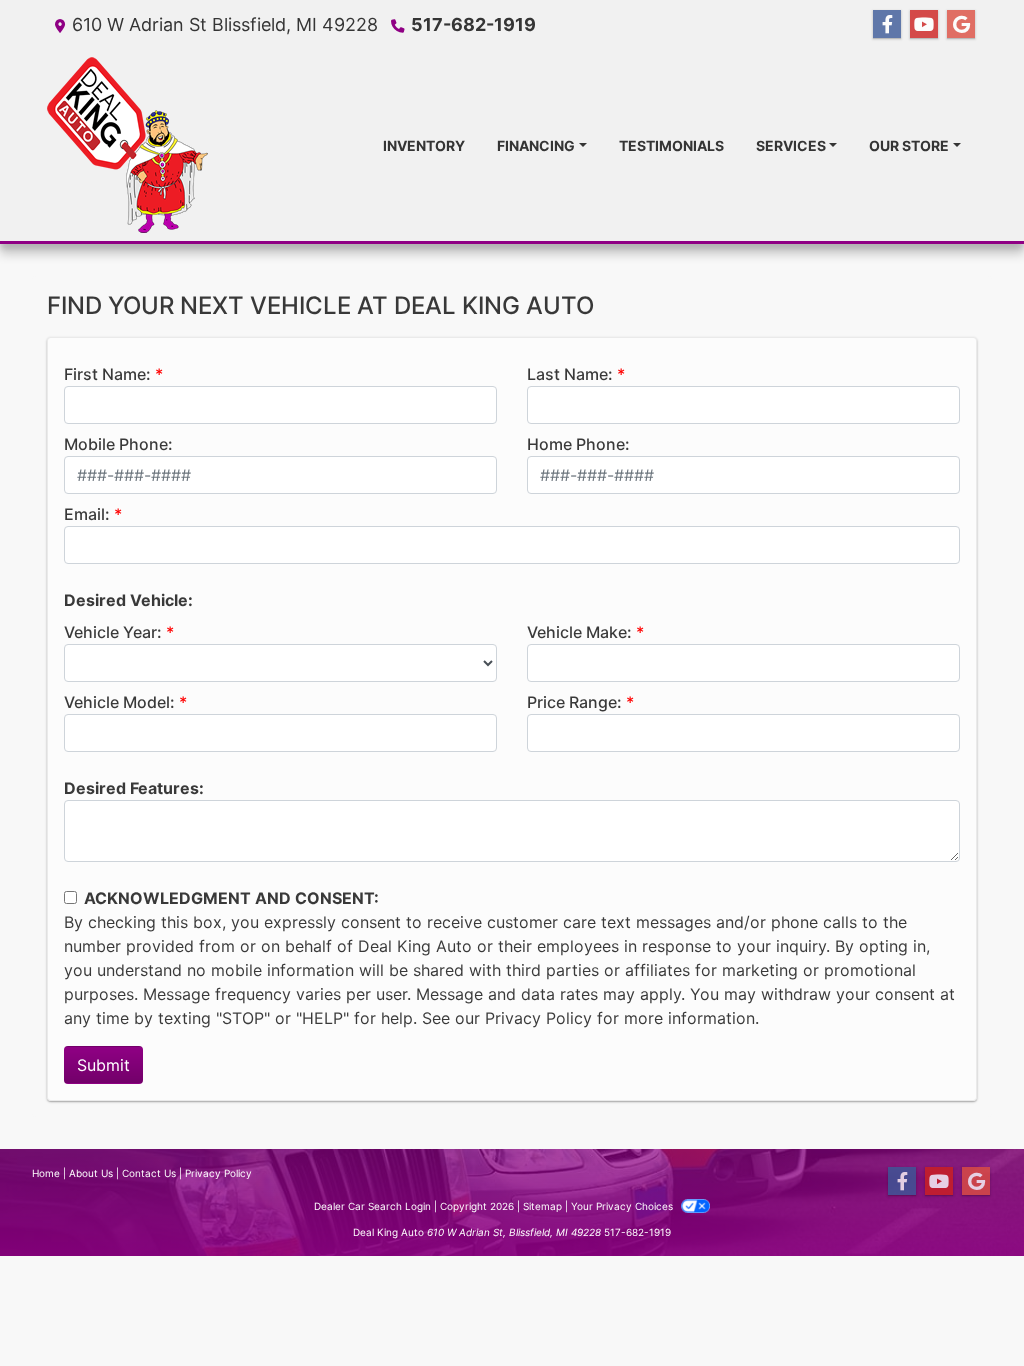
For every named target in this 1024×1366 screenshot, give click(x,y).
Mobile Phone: (118, 444)
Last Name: (570, 374)
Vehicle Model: (119, 702)
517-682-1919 (473, 24)
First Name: (107, 374)
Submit (103, 1065)
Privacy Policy (538, 1018)
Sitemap (542, 1206)
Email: (87, 514)
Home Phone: (578, 444)
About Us (91, 1173)
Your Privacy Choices (623, 1206)
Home (46, 1173)
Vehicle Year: (113, 632)
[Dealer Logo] (127, 145)
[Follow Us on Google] (961, 24)
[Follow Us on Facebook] (887, 24)
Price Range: (574, 702)
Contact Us (149, 1173)
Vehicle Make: (579, 632)
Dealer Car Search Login (372, 1206)
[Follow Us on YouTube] (924, 24)
